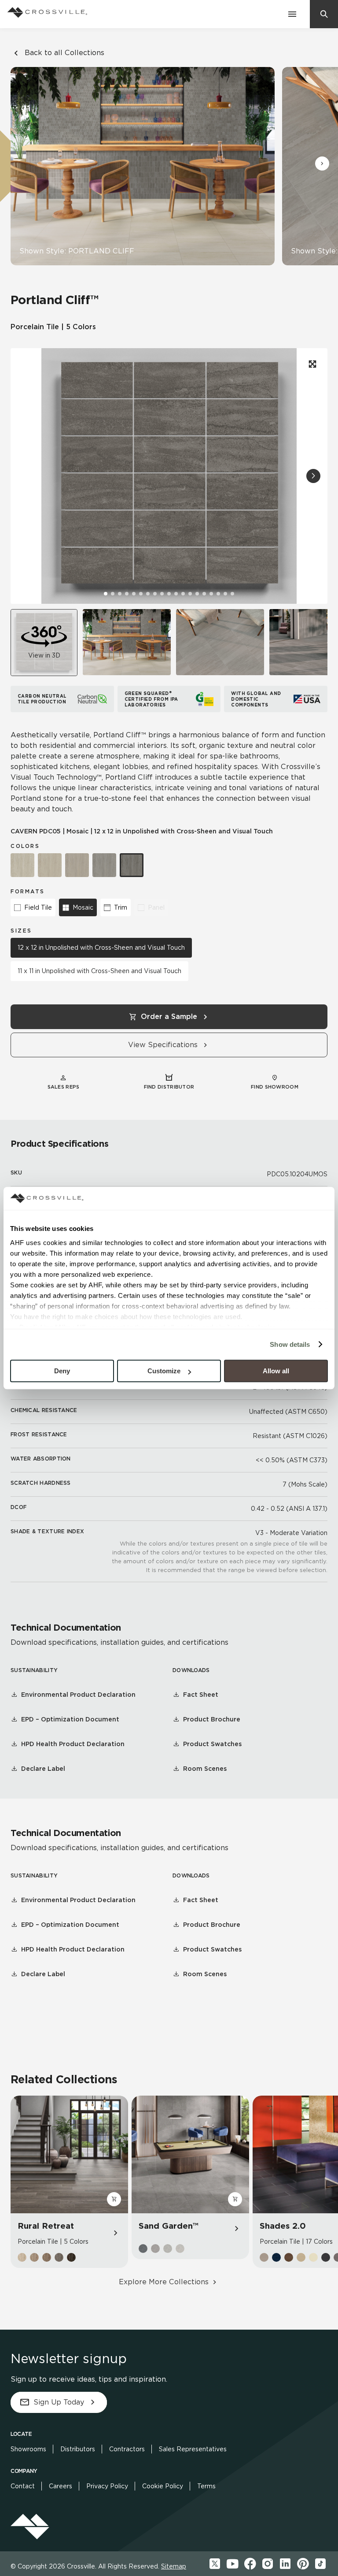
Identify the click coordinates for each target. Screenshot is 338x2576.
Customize (164, 1371)
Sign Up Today (59, 2402)
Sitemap (174, 2566)
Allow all (276, 1371)
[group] (127, 642)
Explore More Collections (164, 2282)
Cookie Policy (163, 2486)
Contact (23, 2486)
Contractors (127, 2449)
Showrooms (28, 2449)
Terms (206, 2486)
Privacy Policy (107, 2486)
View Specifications (163, 1045)
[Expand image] (312, 364)
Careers (61, 2486)
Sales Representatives (193, 2449)
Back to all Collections (64, 53)
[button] (322, 164)
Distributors (78, 2449)
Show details (290, 1344)
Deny (62, 1371)
